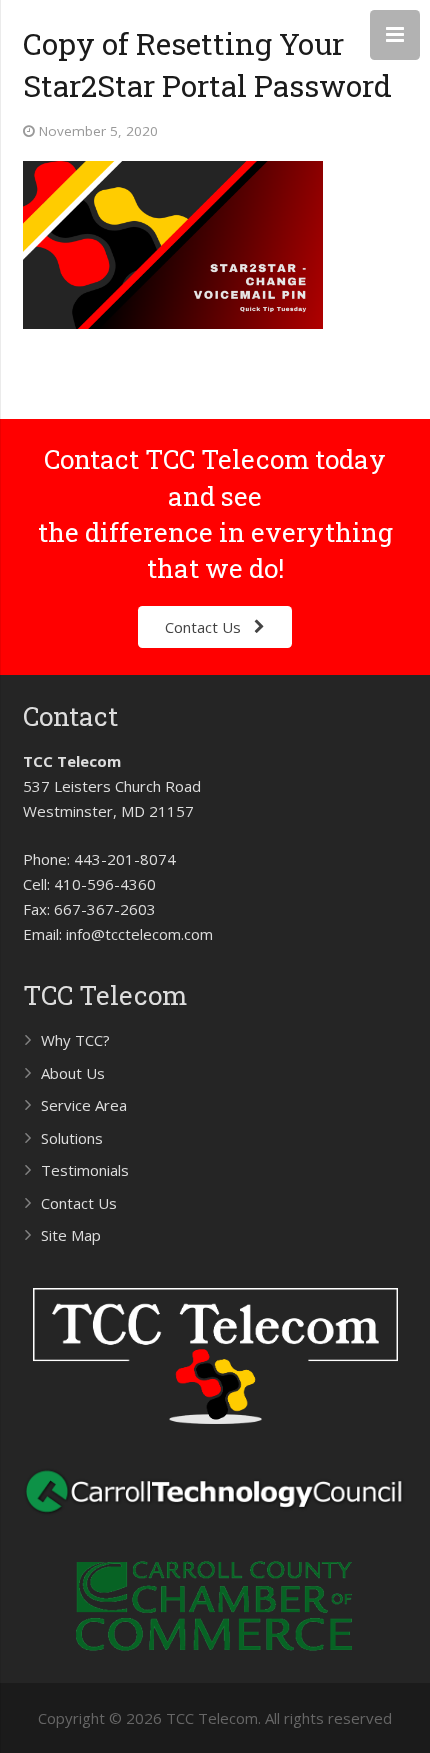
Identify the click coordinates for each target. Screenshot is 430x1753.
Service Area (84, 1105)
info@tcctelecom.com (139, 934)
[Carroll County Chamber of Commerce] (215, 1655)
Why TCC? (75, 1040)
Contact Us (79, 1203)
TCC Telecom (105, 995)
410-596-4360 (105, 884)
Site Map (71, 1235)
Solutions (72, 1138)
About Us (73, 1073)
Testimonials (85, 1170)
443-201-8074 (125, 859)
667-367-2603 (105, 909)
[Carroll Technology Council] (215, 1520)
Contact (70, 716)
